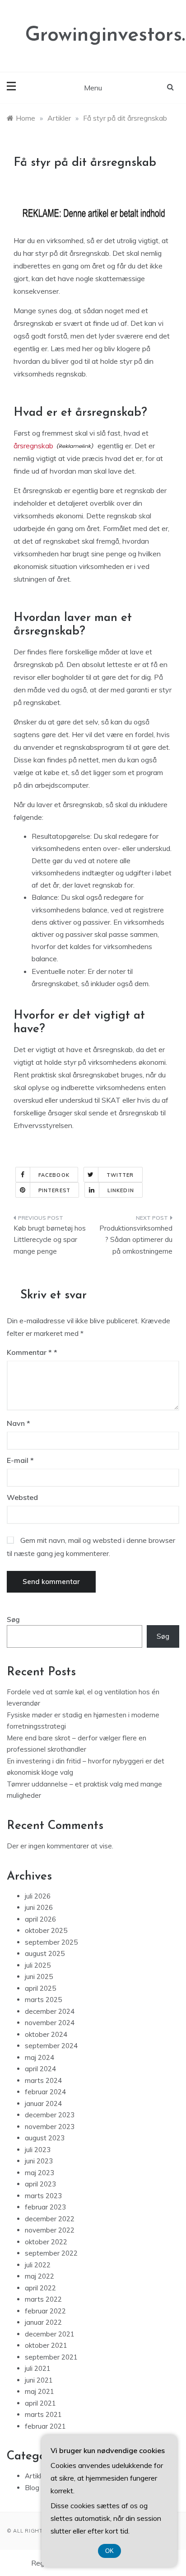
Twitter (120, 1175)
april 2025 (40, 1988)
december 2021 (50, 2334)
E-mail (20, 1460)
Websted (22, 1497)
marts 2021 (43, 2414)
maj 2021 (40, 2391)
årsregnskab (33, 446)
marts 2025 (43, 2000)
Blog (32, 2488)
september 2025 (51, 1942)
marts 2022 (43, 2299)
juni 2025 (39, 1977)
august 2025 (45, 1953)
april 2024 (40, 2069)
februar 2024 (45, 2092)
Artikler (36, 2476)
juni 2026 (39, 1907)
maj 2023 (40, 2173)
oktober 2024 (46, 2034)
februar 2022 (45, 2311)
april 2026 (40, 1919)
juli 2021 (38, 2368)
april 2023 (40, 2184)
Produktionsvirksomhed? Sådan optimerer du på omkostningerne (136, 1240)
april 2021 (40, 2403)
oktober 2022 (46, 2242)
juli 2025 (38, 1965)
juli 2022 (38, 2265)
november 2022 (50, 2230)
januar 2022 (43, 2322)
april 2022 (40, 2288)
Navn (19, 1423)
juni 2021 (39, 2380)
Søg (13, 1619)
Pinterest (54, 1190)
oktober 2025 (46, 1930)
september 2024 (51, 2046)
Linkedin (121, 1190)
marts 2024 (43, 2080)
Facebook (54, 1175)
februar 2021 (45, 2426)
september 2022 (51, 2253)
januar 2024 (43, 2104)
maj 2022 (40, 2276)
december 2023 (50, 2115)
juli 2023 (38, 2150)
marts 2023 (43, 2196)
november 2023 (50, 2127)
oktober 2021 (46, 2345)
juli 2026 (38, 1896)
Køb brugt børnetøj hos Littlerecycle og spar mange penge (50, 1240)
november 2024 (50, 2023)
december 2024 (50, 2011)
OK (109, 2551)
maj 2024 (40, 2057)
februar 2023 (45, 2207)
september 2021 (51, 2357)
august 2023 (45, 2138)
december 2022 (50, 2219)
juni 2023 (39, 2161)
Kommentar (29, 1352)
